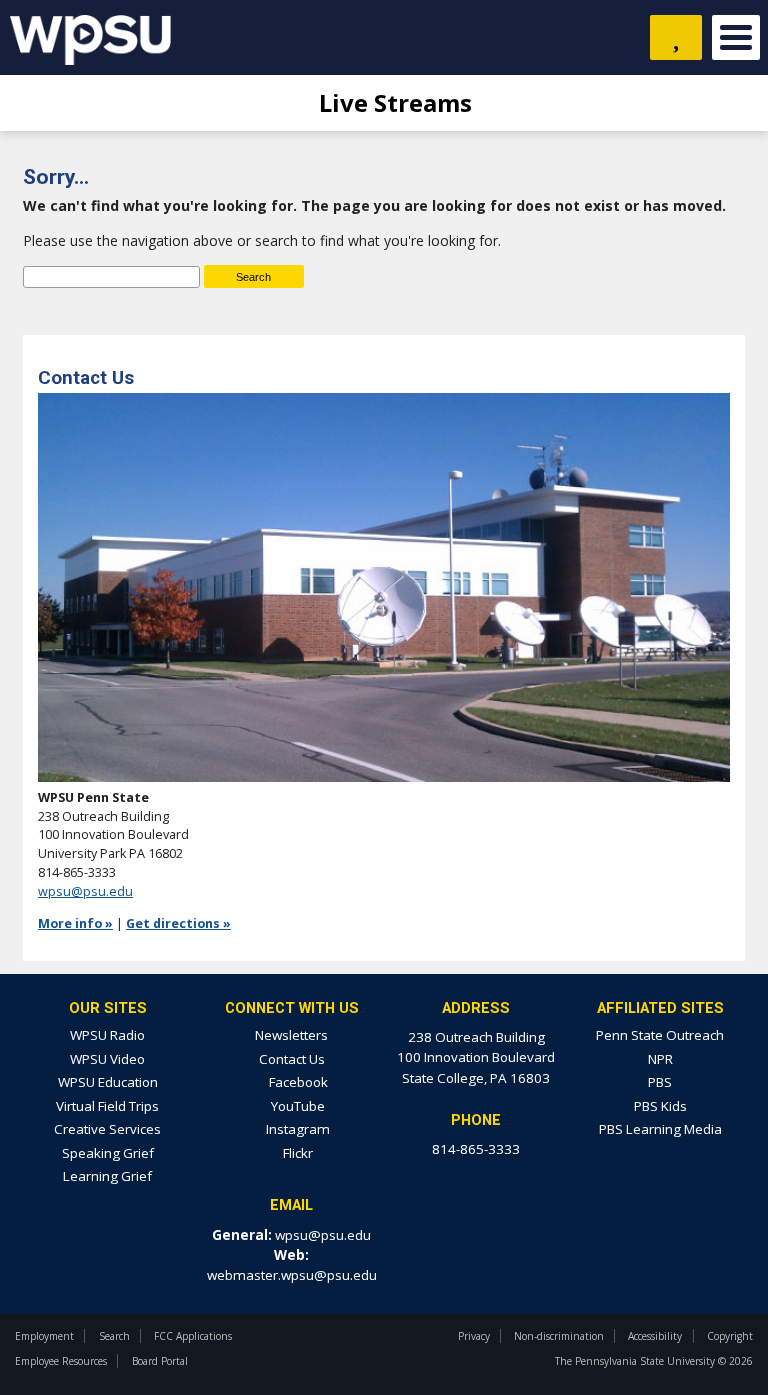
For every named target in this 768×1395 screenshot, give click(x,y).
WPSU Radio (107, 1035)
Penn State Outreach (660, 1035)
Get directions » (178, 923)
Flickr (296, 1153)
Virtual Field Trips (107, 1106)
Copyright (730, 1336)
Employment (44, 1336)
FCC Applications (193, 1336)
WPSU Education (108, 1082)
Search (114, 1336)
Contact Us (292, 1059)
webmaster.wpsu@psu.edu (292, 1275)
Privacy (474, 1336)
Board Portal (160, 1361)
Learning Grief (107, 1176)
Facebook (297, 1082)
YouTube (296, 1106)
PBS (660, 1082)
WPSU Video (107, 1059)
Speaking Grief (108, 1153)
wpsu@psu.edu (85, 891)
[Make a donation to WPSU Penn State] (676, 37)
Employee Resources (61, 1361)
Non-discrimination (559, 1336)
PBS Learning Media (660, 1129)
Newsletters (291, 1035)
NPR (660, 1059)
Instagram (296, 1129)
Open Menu (736, 37)
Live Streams (392, 102)
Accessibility (655, 1336)
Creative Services (107, 1129)
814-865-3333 (476, 1149)
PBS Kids (660, 1106)
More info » (75, 923)
